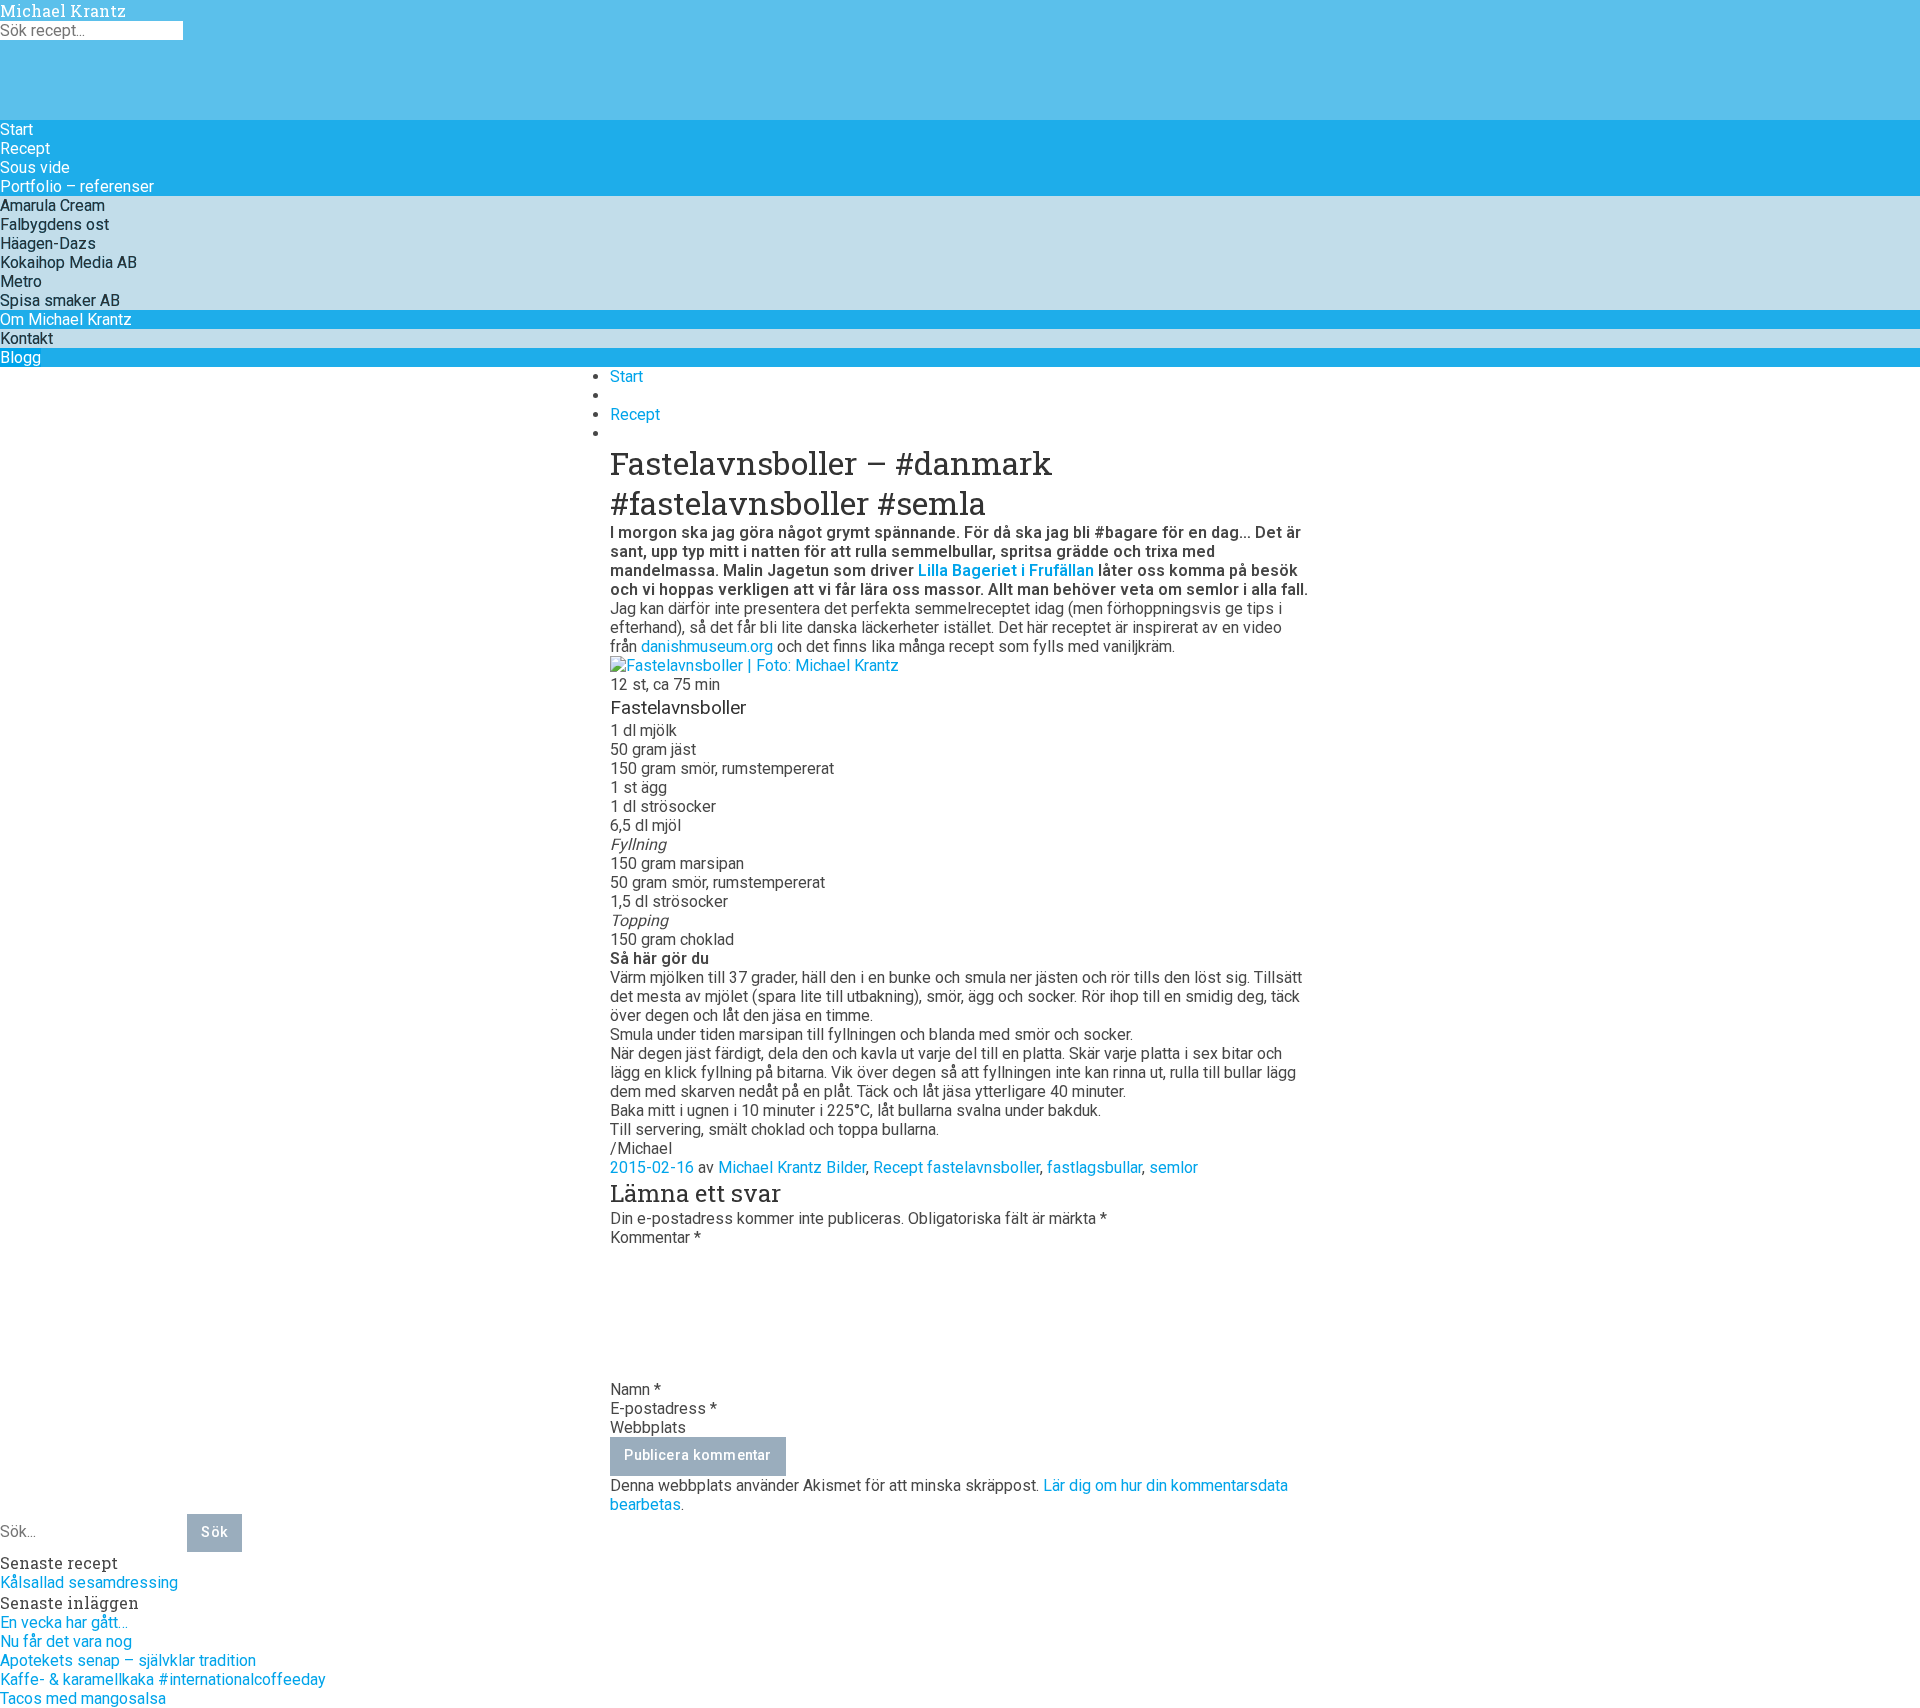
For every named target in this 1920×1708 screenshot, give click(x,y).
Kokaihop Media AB (68, 262)
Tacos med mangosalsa (83, 1698)
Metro (21, 281)
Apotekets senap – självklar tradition (128, 1660)
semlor (1173, 1167)
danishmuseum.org (707, 646)
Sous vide (35, 167)
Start (16, 129)
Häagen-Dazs (48, 243)
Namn (635, 1389)
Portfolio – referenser (77, 186)
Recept (25, 148)
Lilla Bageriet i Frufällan (1006, 570)
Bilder (846, 1167)
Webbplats (648, 1427)
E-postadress (663, 1408)
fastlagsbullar (1094, 1167)
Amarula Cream (52, 205)
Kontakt (26, 338)
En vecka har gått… (64, 1622)
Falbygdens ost (54, 224)
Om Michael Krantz (66, 319)
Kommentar (655, 1237)
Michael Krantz (63, 10)
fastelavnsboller (983, 1167)
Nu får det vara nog (66, 1641)
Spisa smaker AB (60, 300)
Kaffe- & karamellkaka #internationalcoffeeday (163, 1679)
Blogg (20, 357)
